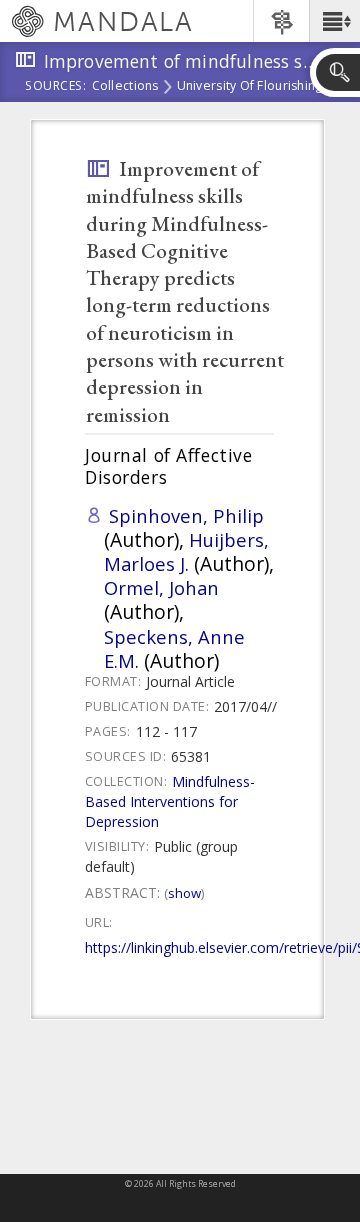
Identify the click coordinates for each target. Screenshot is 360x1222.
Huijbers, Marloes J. (186, 551)
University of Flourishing (250, 87)
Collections (125, 87)
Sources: (56, 87)
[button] (334, 21)
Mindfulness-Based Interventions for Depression (170, 801)
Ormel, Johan (161, 587)
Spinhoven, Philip (186, 515)
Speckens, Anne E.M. (174, 648)
